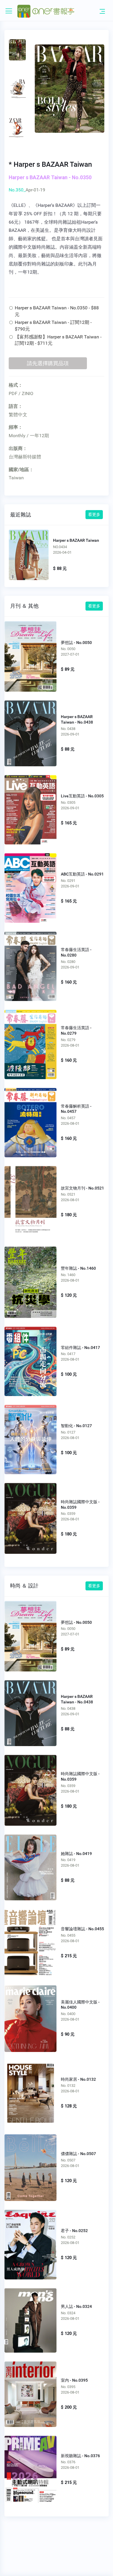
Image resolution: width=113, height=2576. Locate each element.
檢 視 (31, 654)
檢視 (29, 554)
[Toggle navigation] (102, 11)
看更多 (94, 514)
